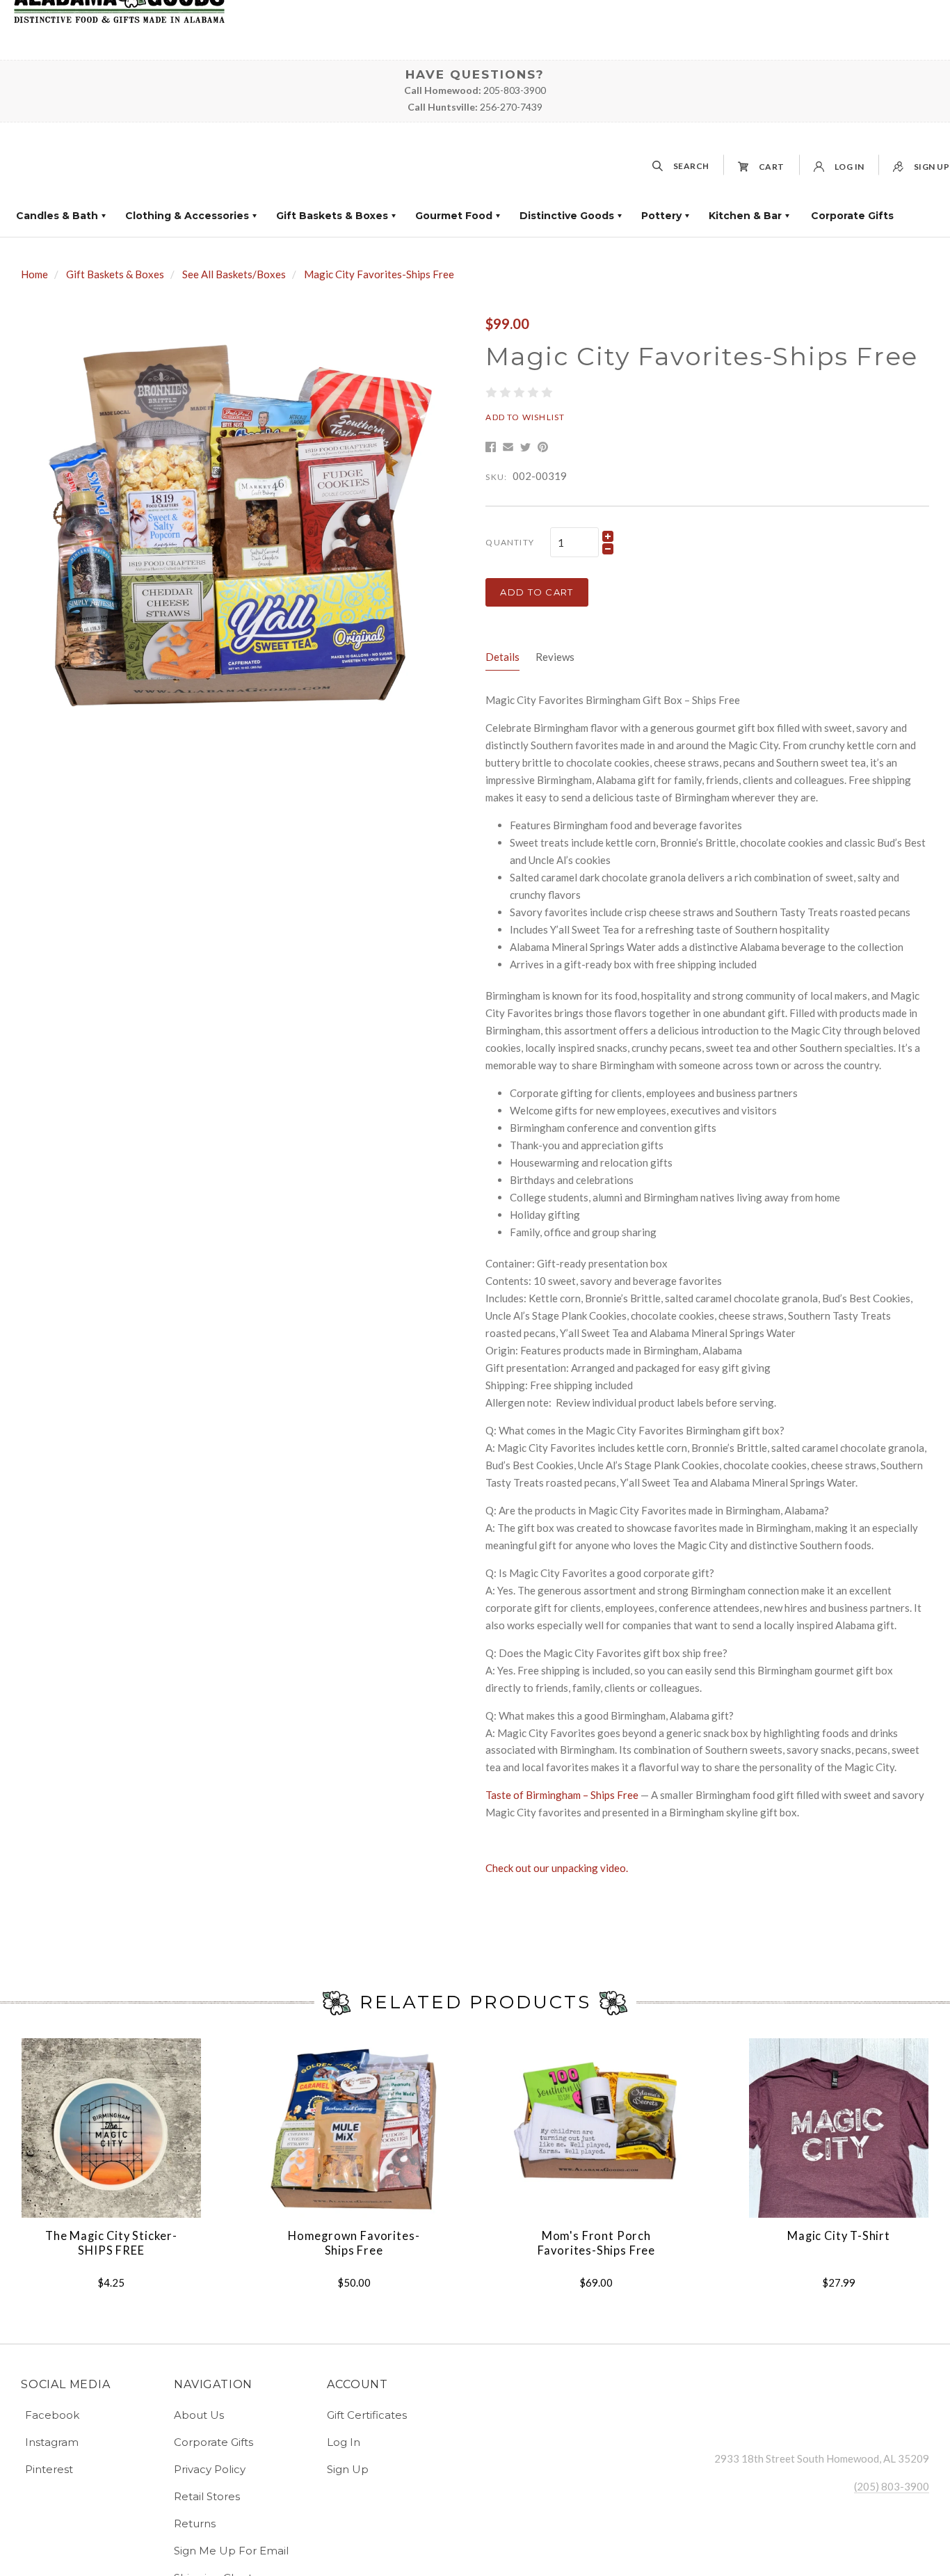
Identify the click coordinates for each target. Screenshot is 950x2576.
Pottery (661, 216)
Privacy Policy (210, 2469)
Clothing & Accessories (187, 216)
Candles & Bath (57, 216)
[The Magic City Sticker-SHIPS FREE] (111, 2128)
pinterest (49, 2469)
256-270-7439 (511, 107)
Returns (195, 2523)
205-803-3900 (515, 90)
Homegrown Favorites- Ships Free (354, 2243)
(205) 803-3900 (892, 2486)
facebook (52, 2415)
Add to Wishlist (525, 417)
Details (502, 657)
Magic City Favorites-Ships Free (379, 274)
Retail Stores (207, 2496)
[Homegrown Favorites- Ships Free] (353, 2128)
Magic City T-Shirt (839, 2236)
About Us (199, 2415)
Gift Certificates (367, 2415)
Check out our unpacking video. (557, 1868)
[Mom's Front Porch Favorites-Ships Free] (596, 2128)
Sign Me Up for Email (231, 2551)
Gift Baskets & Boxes (332, 216)
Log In (344, 2442)
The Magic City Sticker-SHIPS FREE (111, 2243)
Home (34, 274)
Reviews (555, 657)
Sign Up (348, 2469)
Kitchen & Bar (745, 216)
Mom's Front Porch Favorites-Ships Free (597, 2243)
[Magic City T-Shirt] (839, 2128)
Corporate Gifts (852, 216)
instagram (52, 2442)
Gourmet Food (454, 216)
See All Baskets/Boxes (234, 274)
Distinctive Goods (567, 216)
